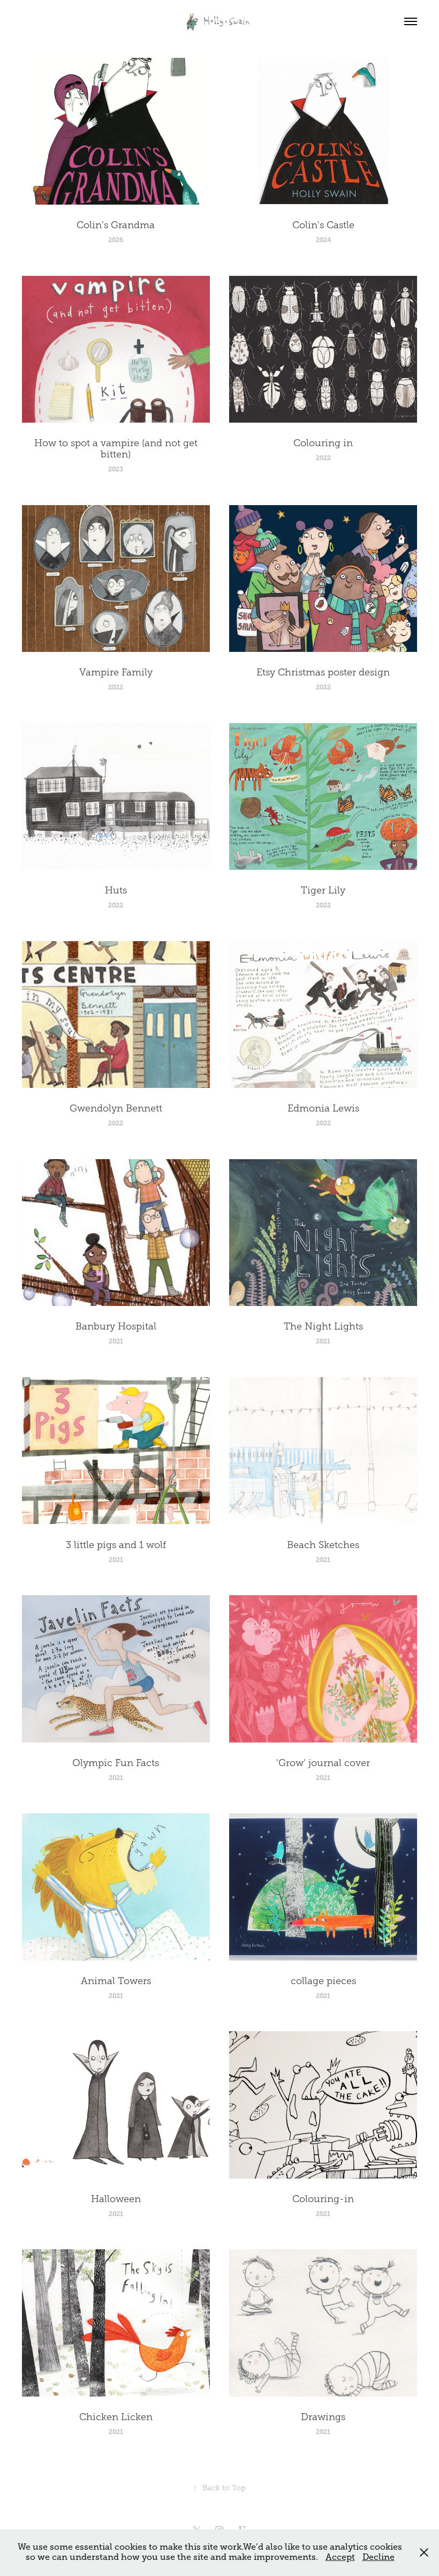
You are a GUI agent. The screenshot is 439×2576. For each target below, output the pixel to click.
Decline (379, 2557)
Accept (340, 2557)
